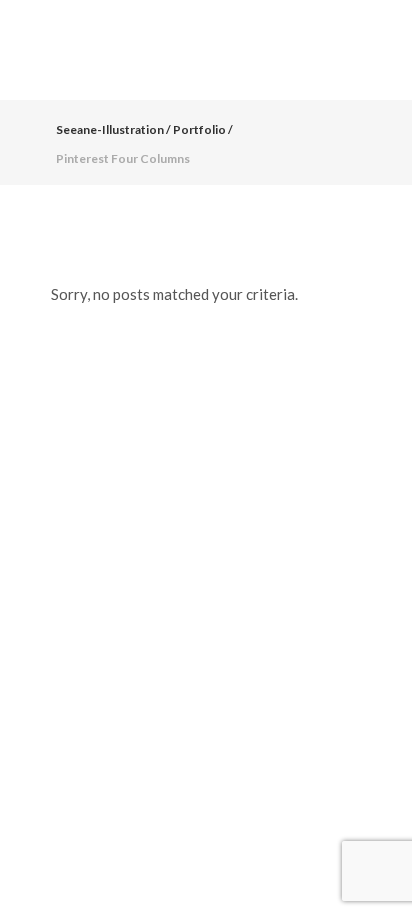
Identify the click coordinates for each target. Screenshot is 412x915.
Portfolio (199, 130)
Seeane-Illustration (110, 130)
